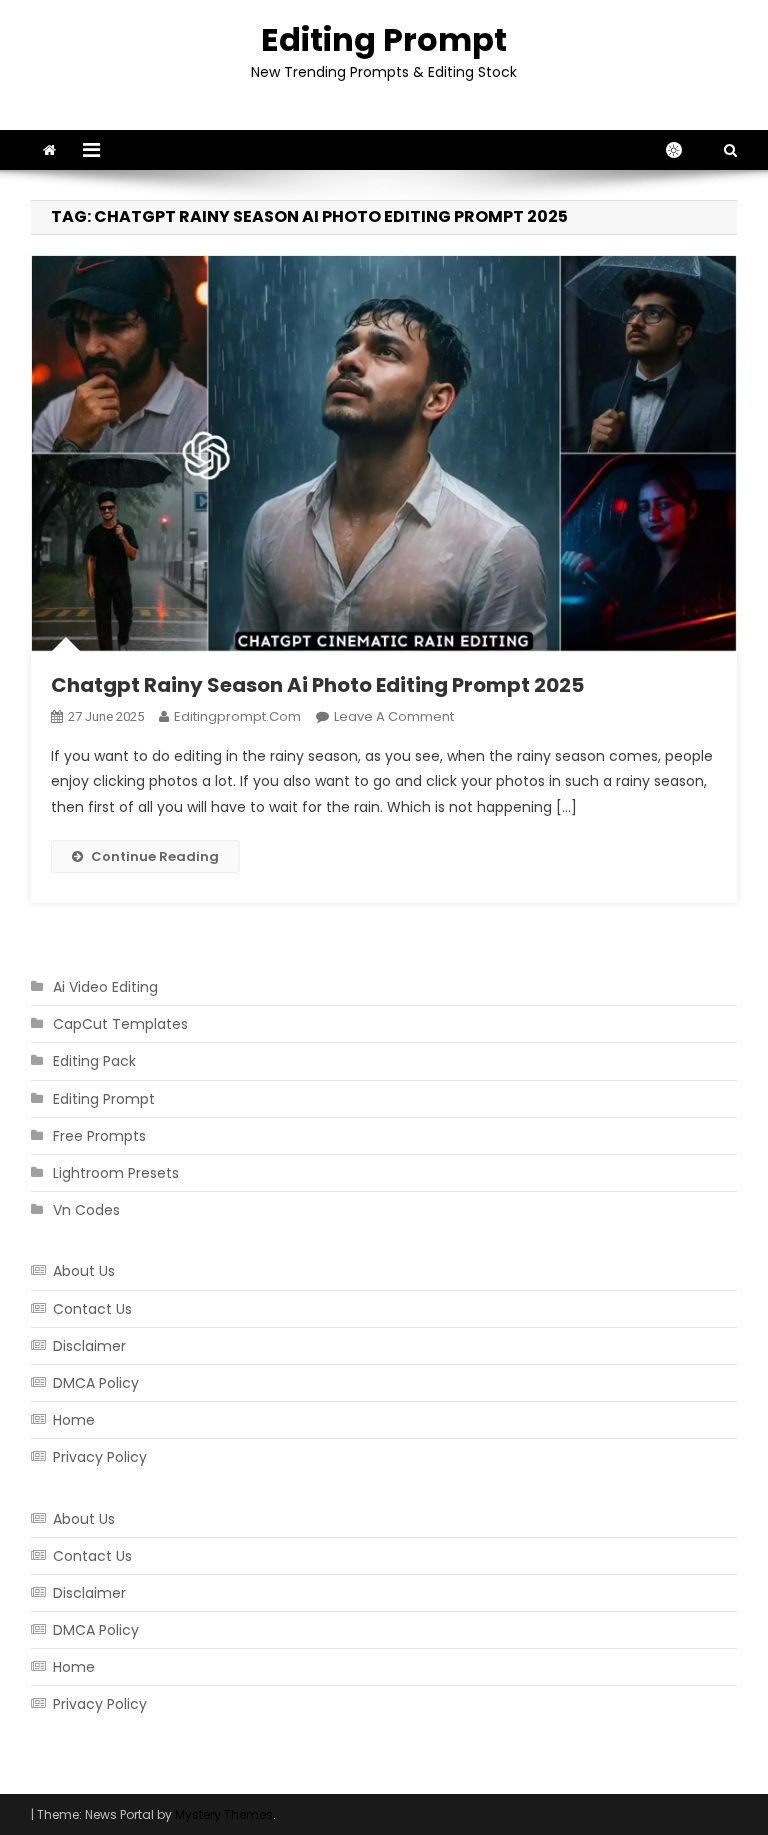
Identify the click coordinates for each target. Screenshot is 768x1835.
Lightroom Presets (116, 1173)
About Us (84, 1271)
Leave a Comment (394, 716)
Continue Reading (155, 856)
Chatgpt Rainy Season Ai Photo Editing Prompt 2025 (317, 685)
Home (74, 1420)
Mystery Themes (224, 1814)
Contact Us (92, 1309)
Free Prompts (99, 1136)
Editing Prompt (384, 39)
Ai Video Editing (105, 987)
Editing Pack (94, 1061)
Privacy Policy (100, 1457)
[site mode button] (684, 150)
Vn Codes (86, 1210)
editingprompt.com (237, 716)
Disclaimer (89, 1346)
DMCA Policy (96, 1383)
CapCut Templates (120, 1024)
